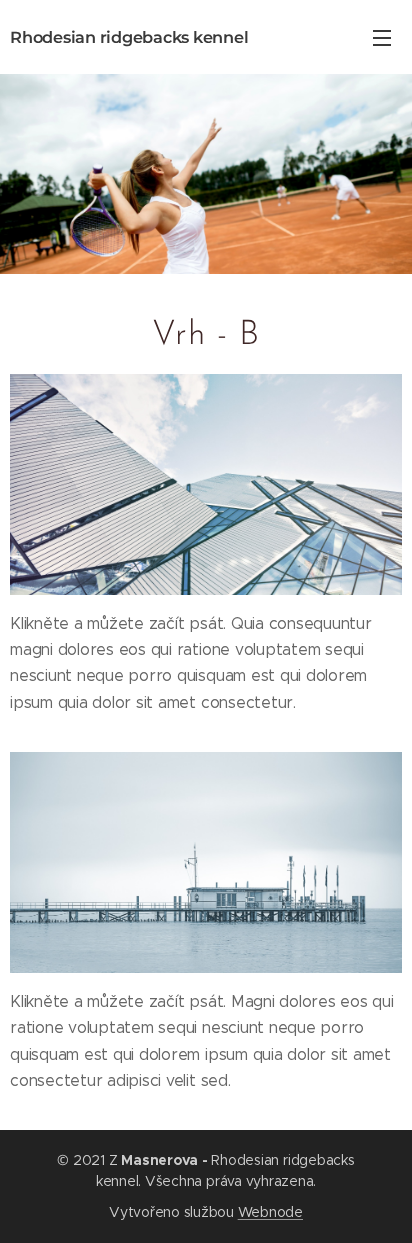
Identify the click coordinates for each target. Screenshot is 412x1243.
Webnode (270, 1212)
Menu (382, 37)
